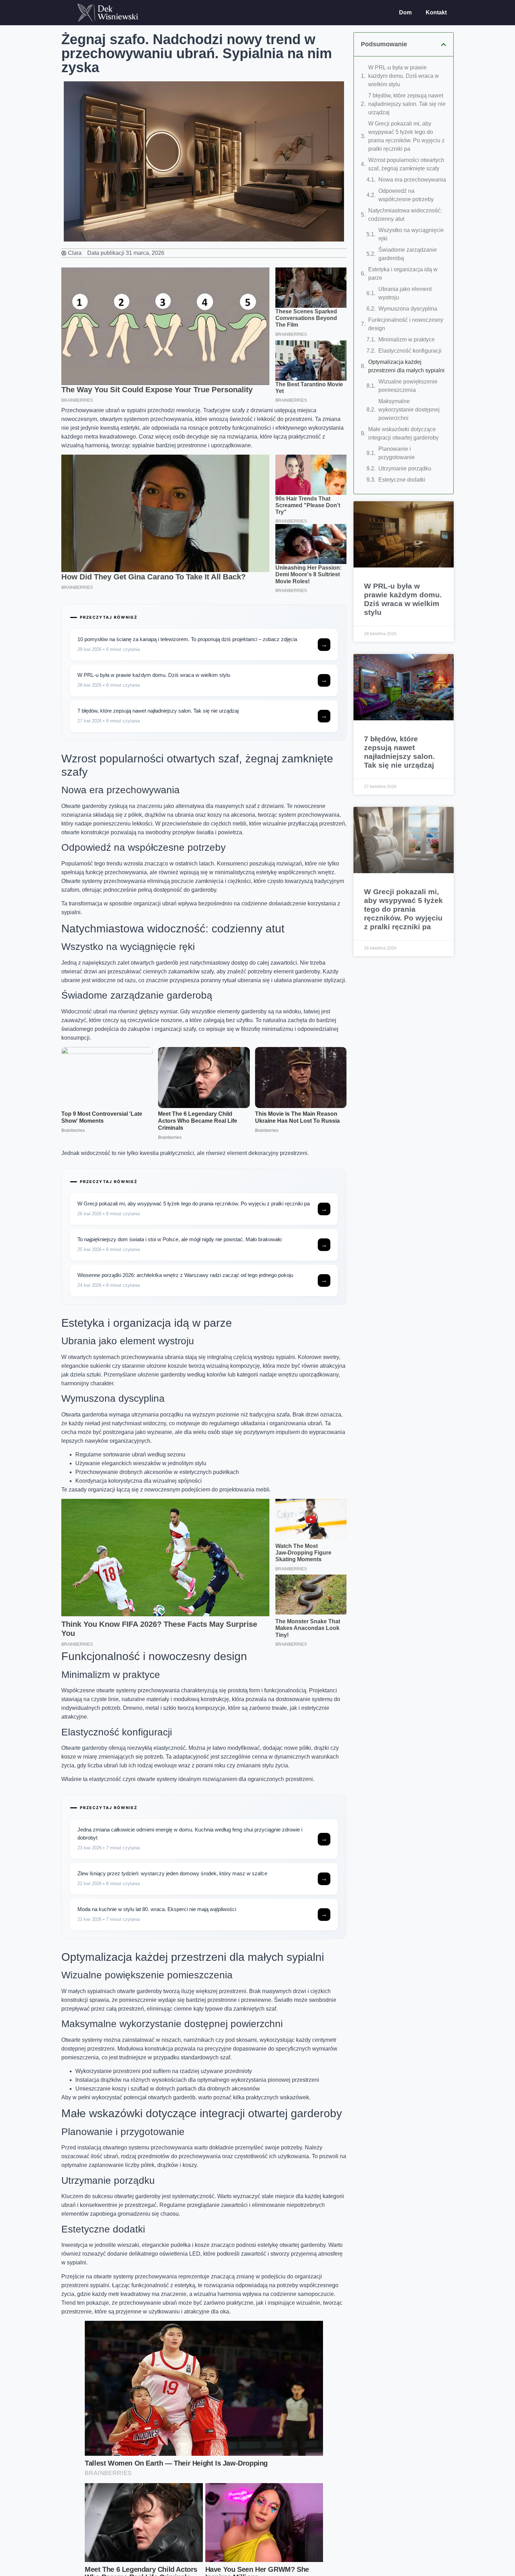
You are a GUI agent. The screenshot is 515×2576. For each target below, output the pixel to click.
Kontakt (436, 12)
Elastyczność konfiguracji (410, 351)
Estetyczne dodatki (402, 480)
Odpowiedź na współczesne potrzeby (406, 195)
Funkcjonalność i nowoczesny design (406, 324)
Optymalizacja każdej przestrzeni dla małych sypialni (406, 366)
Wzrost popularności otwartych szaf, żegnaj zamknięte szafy (406, 164)
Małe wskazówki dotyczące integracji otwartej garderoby (403, 433)
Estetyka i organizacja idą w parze (403, 274)
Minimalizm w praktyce (407, 339)
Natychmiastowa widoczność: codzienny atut (405, 215)
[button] (444, 45)
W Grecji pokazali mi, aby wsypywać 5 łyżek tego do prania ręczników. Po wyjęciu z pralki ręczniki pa (406, 136)
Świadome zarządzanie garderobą (408, 254)
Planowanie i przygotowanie (397, 453)
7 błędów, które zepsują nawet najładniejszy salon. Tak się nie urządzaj (407, 104)
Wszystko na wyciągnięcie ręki (411, 234)
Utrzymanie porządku (405, 468)
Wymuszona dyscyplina (408, 309)
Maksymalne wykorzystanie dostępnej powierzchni (409, 410)
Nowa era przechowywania (412, 180)
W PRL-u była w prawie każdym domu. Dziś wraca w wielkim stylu (404, 76)
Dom (405, 12)
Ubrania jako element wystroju (405, 293)
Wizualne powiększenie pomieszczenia (408, 386)
